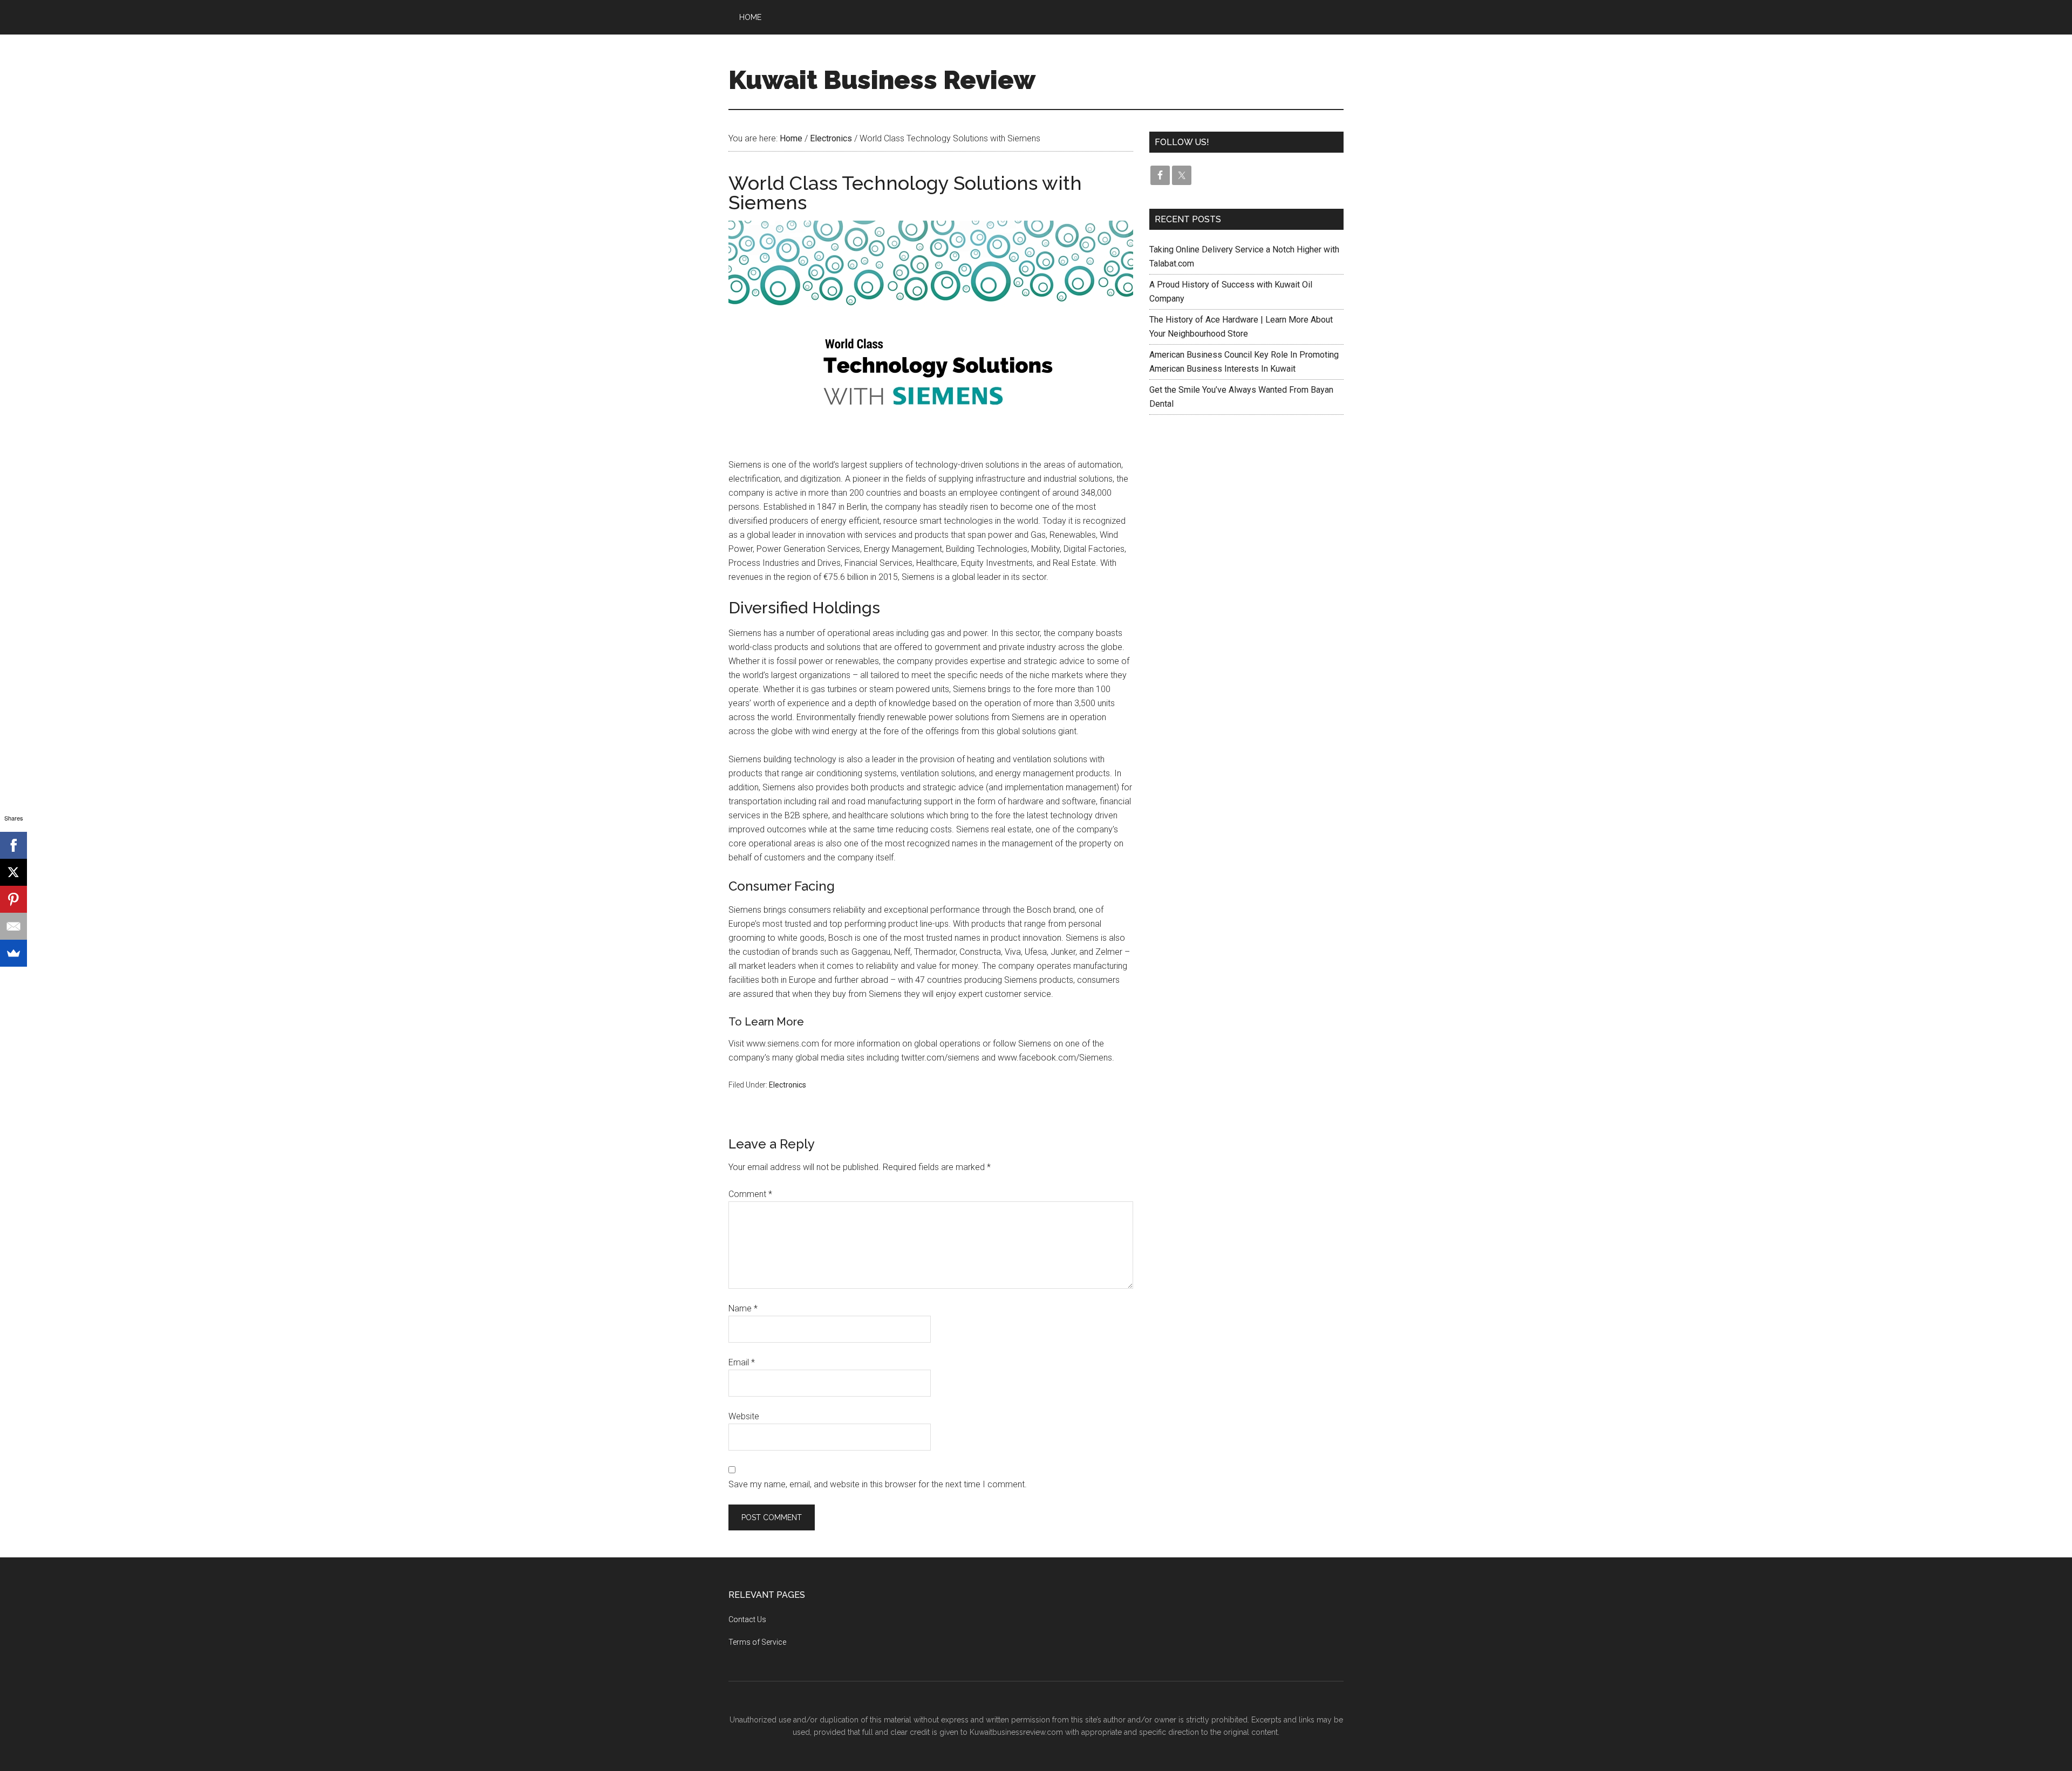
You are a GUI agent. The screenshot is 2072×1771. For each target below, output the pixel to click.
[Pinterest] (13, 899)
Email (742, 1362)
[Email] (13, 926)
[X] (13, 872)
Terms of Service (757, 1642)
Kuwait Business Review (882, 80)
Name (743, 1308)
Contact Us (747, 1619)
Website (744, 1416)
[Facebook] (13, 845)
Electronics (788, 1085)
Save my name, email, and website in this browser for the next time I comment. (878, 1484)
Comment (750, 1194)
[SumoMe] (13, 953)
